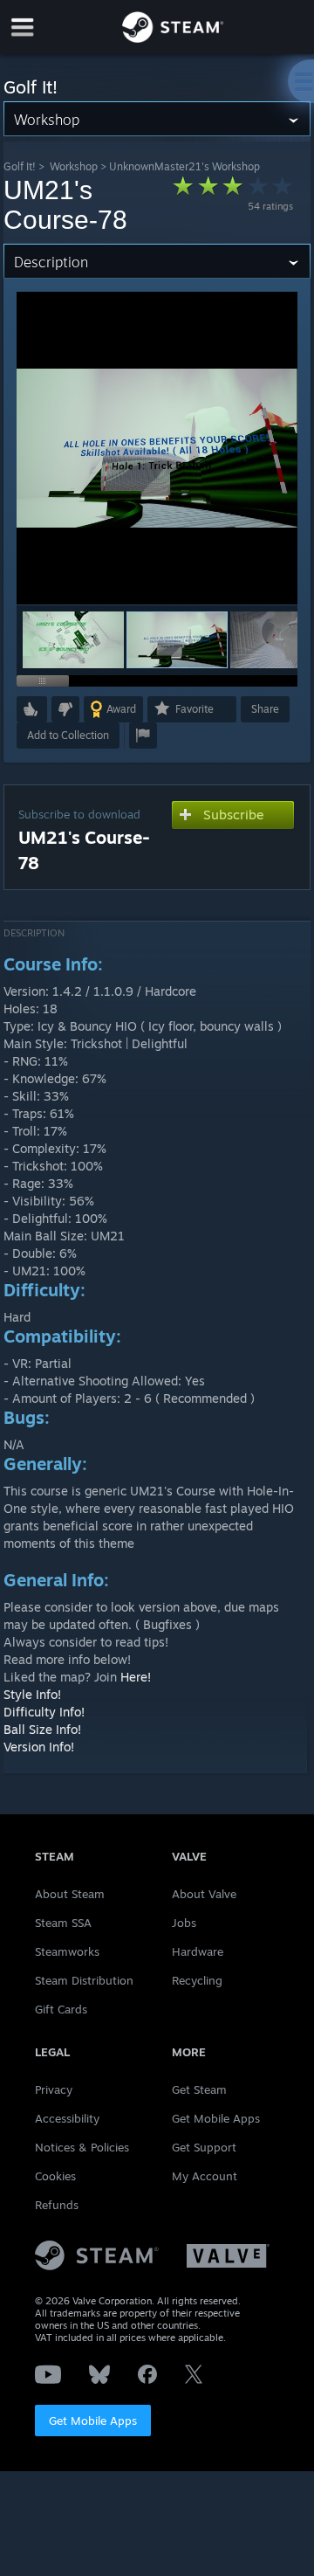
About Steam (70, 1894)
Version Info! (39, 1747)
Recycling (197, 1980)
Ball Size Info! (42, 1729)
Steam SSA (63, 1923)
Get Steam (199, 2089)
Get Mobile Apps (93, 2421)
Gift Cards (61, 2009)
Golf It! (20, 166)
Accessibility (67, 2118)
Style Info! (32, 1694)
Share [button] (265, 709)
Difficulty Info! (44, 1712)
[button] (73, 640)
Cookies (55, 2176)
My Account (205, 2176)
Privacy (54, 2089)
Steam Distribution (84, 1980)
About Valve (204, 1894)
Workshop (74, 166)
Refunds (57, 2205)
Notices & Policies (82, 2147)
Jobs (184, 1923)
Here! (136, 1677)
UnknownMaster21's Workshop (184, 166)
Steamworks (67, 1951)
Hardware (198, 1951)
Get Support (204, 2147)
